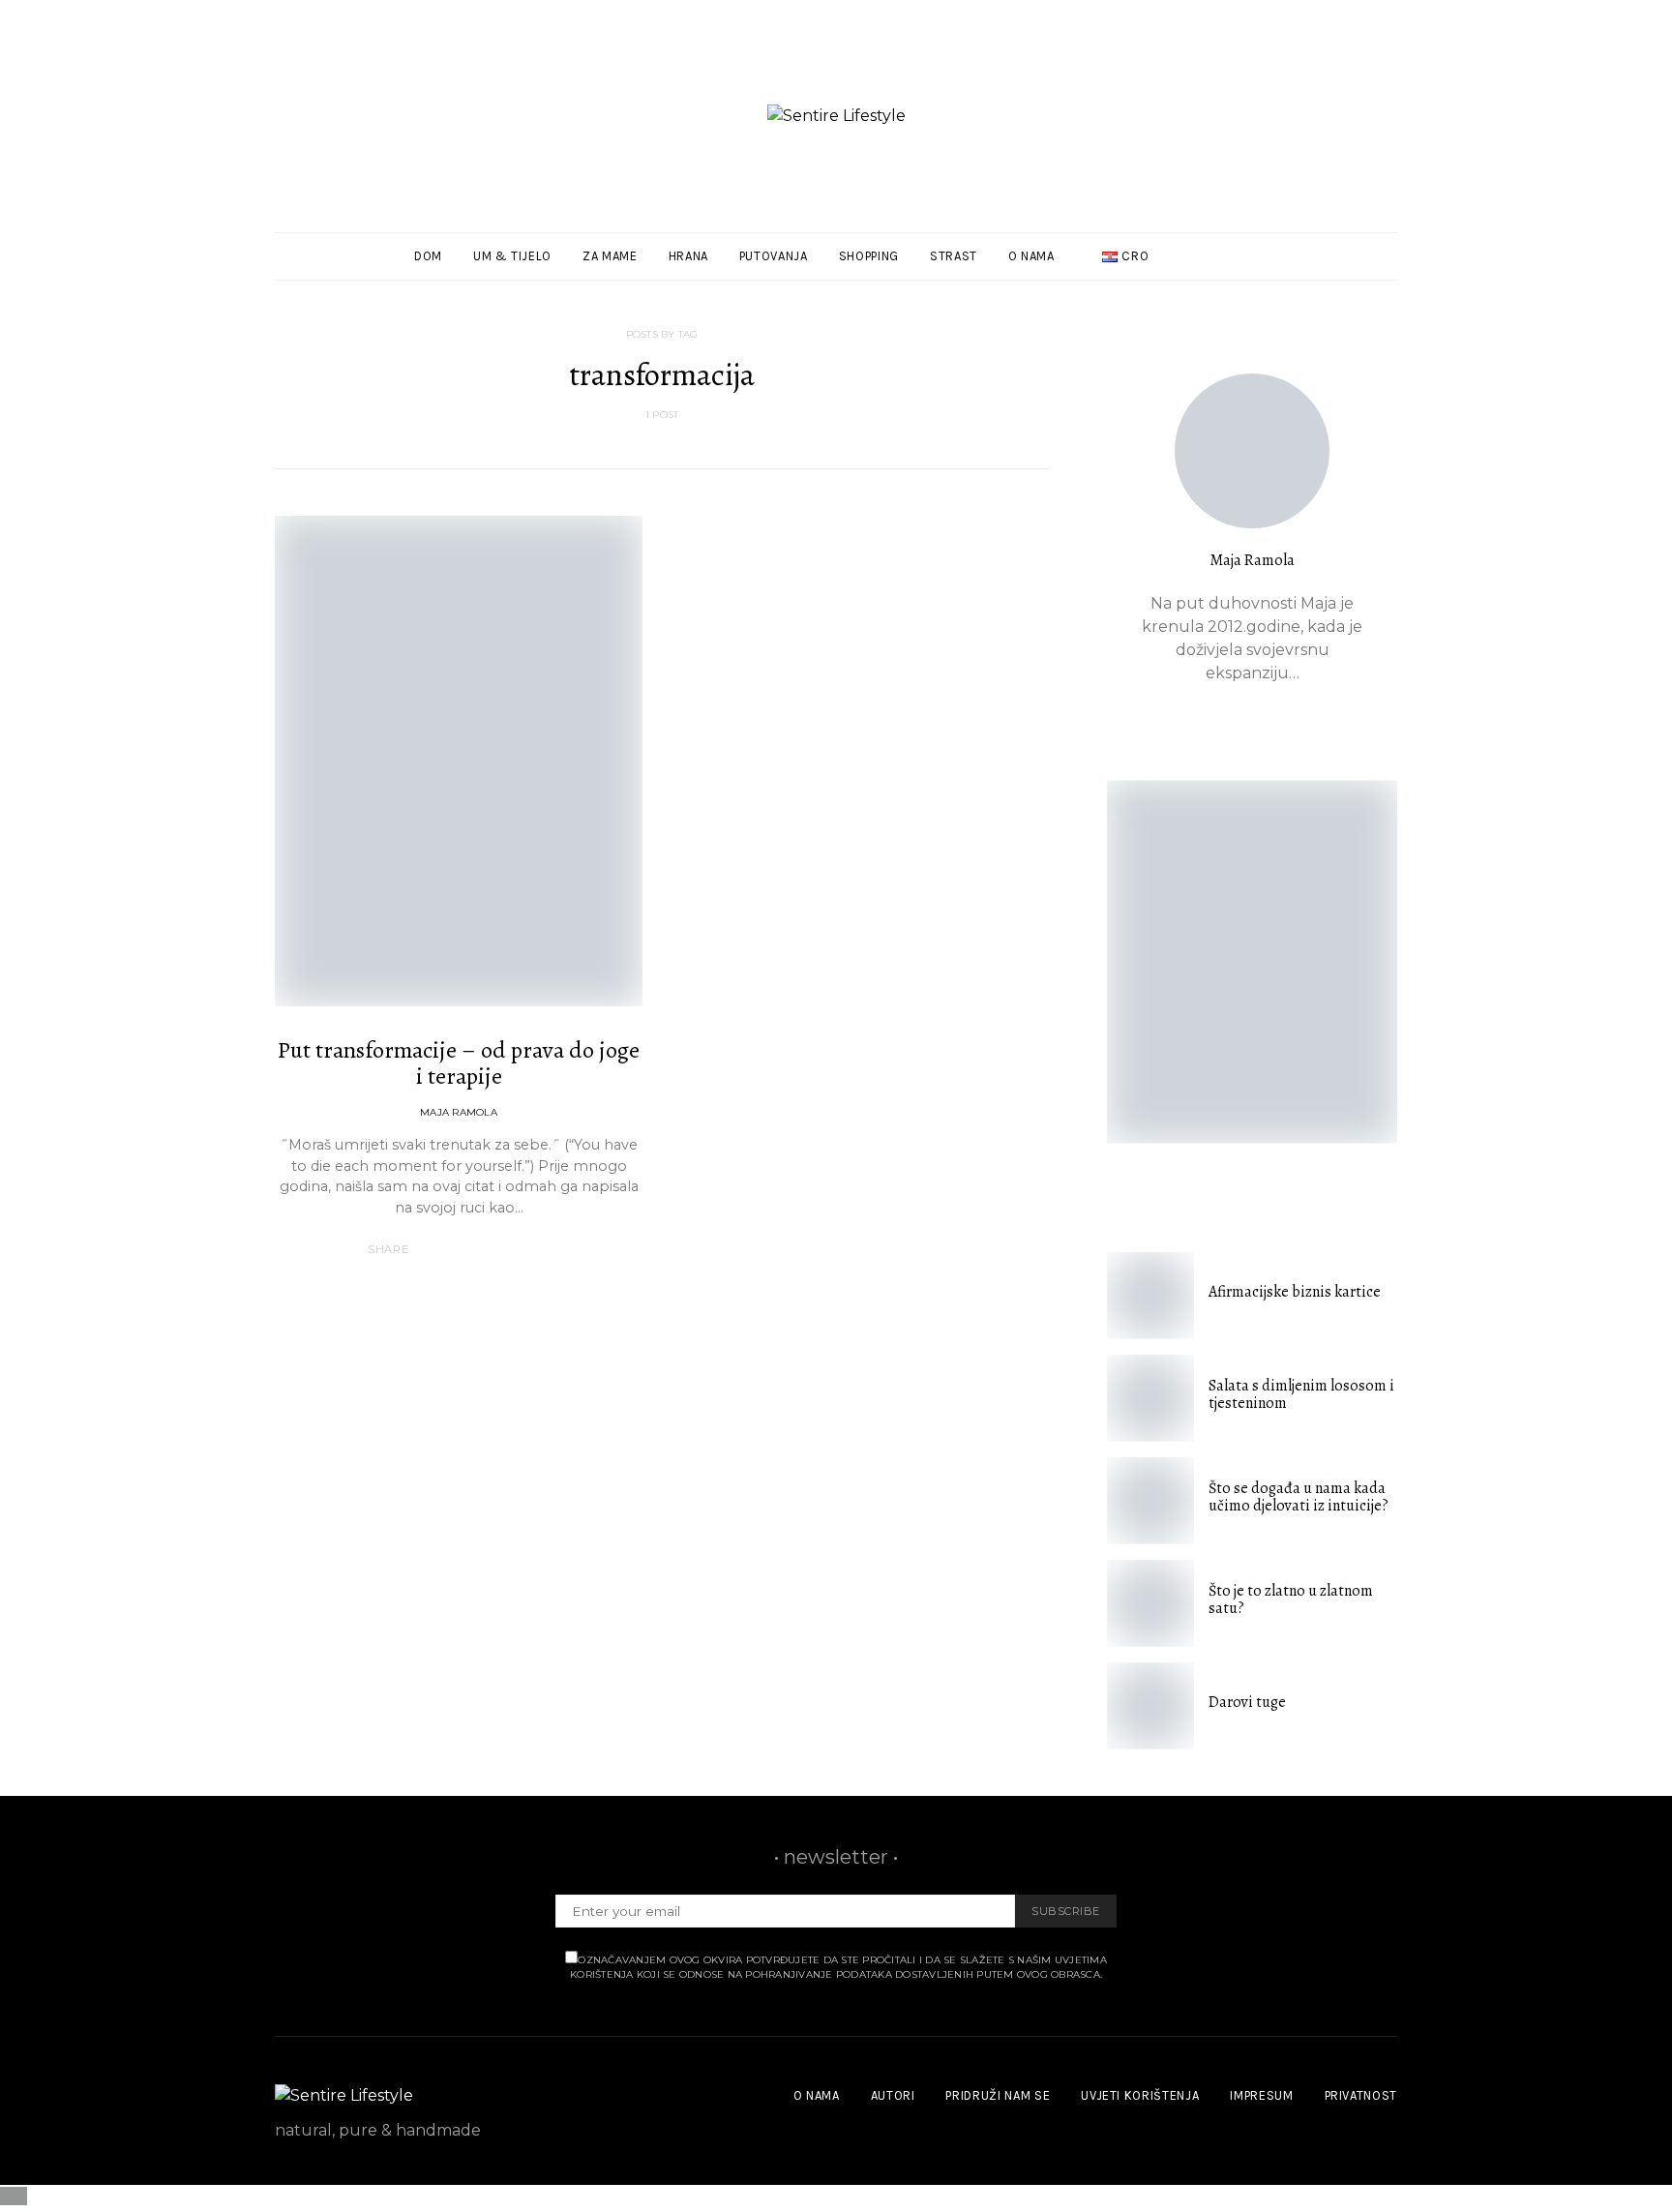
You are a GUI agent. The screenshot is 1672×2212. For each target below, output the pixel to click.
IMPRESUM (1261, 2095)
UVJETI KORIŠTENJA (1140, 2095)
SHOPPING (869, 256)
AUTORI (893, 2095)
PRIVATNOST (1361, 2095)
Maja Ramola (459, 1112)
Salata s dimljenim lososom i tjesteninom (1301, 1394)
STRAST (954, 256)
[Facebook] (1342, 256)
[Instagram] (1364, 256)
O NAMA (1031, 256)
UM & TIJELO (512, 256)
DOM (428, 256)
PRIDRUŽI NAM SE (998, 2095)
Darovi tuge (1247, 1702)
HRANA (688, 256)
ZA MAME (610, 256)
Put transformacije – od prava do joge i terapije (459, 1063)
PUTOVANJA (774, 256)
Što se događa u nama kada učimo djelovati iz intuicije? (1299, 1497)
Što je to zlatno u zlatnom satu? (1291, 1599)
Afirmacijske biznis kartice (1295, 1292)
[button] (1391, 256)
